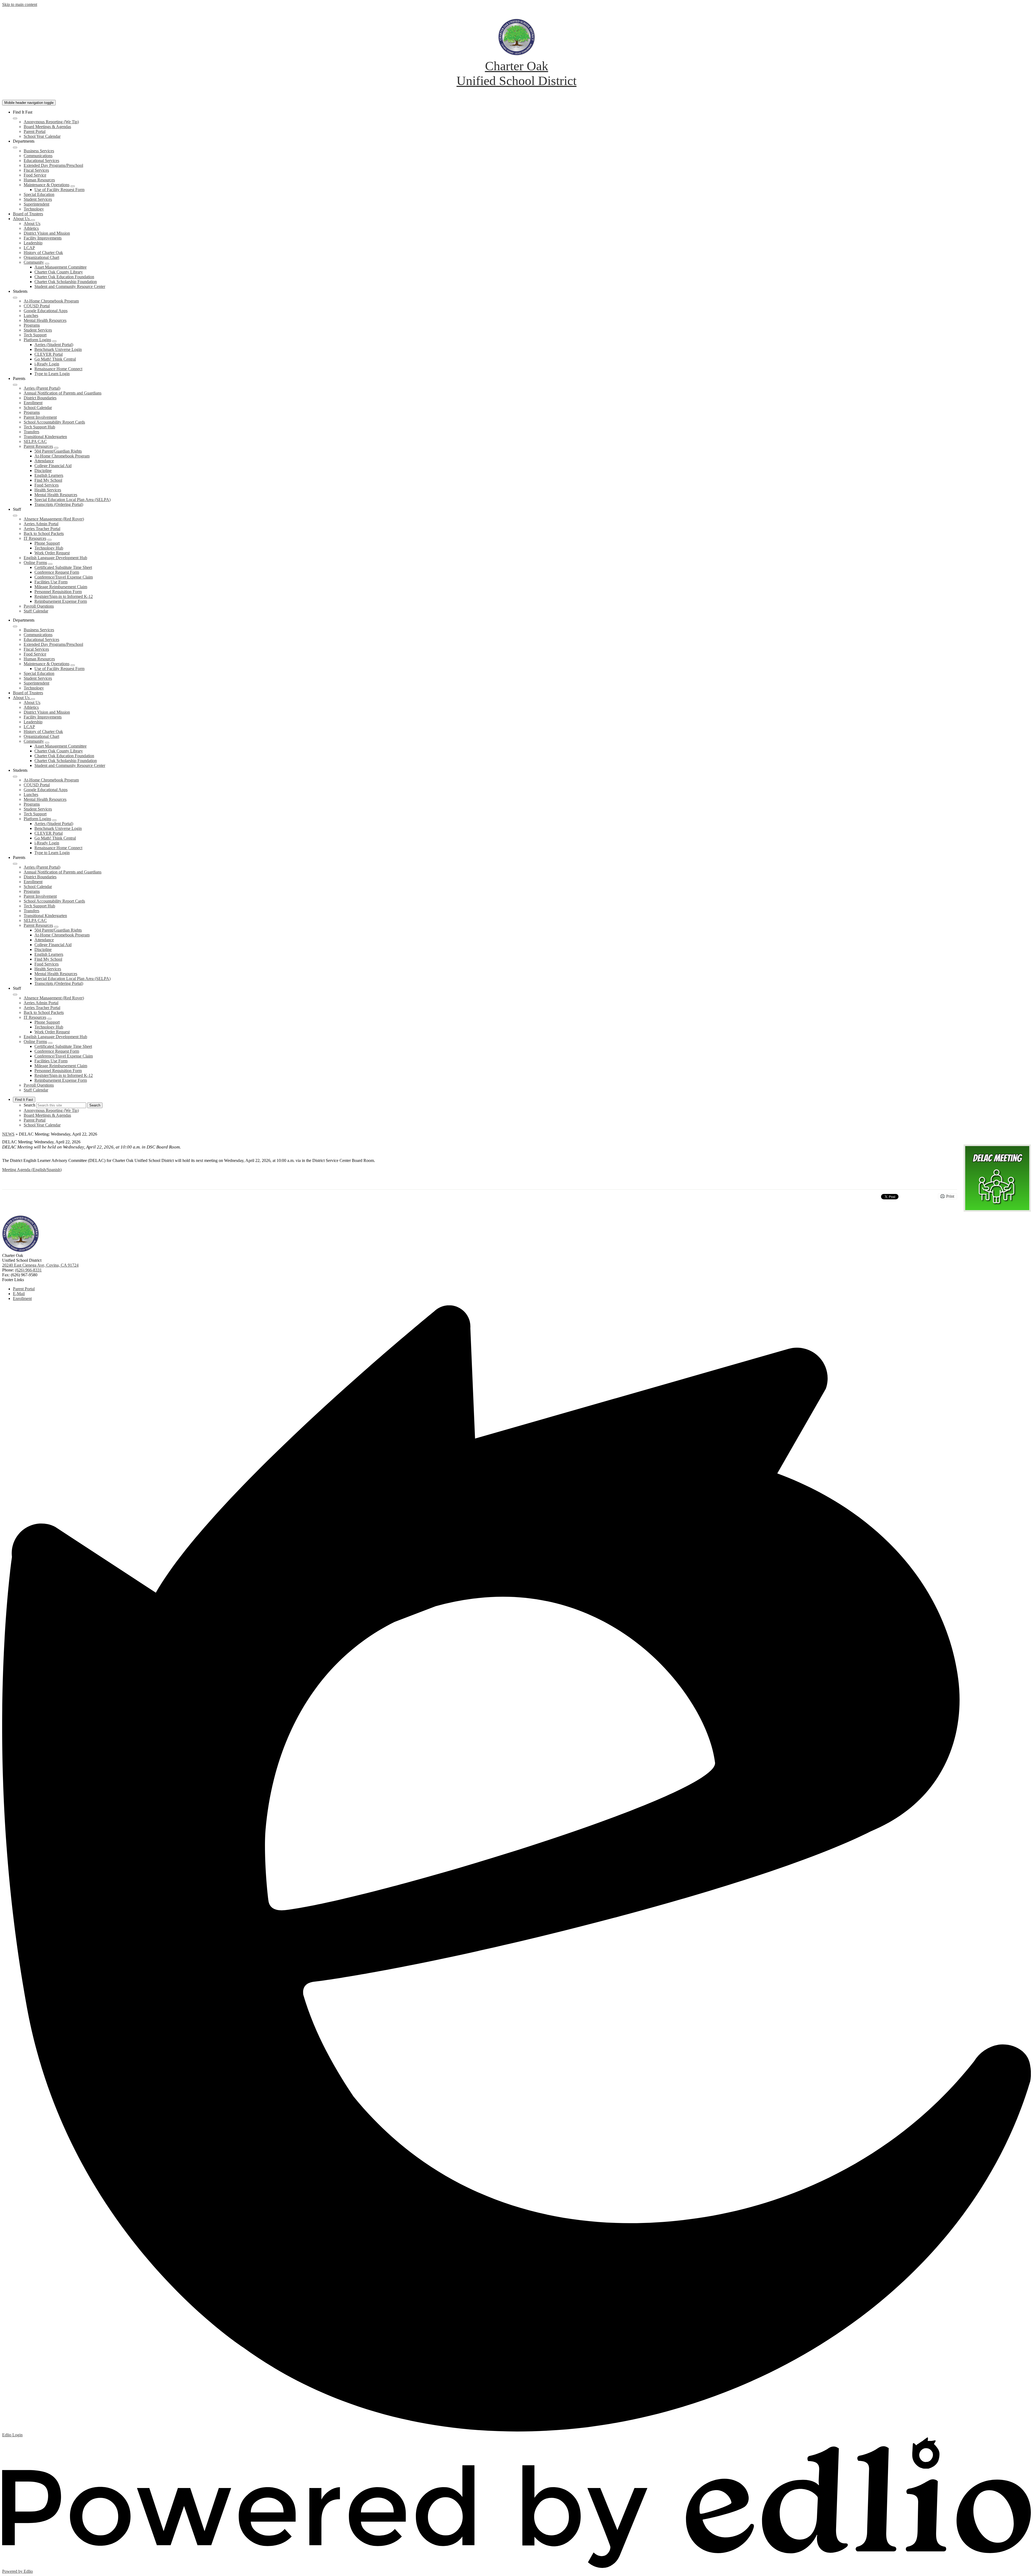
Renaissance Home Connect (58, 369)
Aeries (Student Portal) (54, 345)
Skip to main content (20, 4)
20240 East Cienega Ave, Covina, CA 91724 (40, 1265)
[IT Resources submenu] (49, 540)
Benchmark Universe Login (58, 349)
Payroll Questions (39, 606)
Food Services (47, 485)
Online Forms (35, 563)
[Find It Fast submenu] (15, 118)
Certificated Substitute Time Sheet (63, 567)
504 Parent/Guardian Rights (58, 451)
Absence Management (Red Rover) (54, 519)
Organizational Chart (41, 257)
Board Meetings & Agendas (47, 127)
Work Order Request (52, 553)
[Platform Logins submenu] (54, 341)
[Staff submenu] (15, 516)
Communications (38, 156)
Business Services (39, 151)
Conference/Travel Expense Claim (64, 577)
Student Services (38, 199)
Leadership (33, 243)
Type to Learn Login (52, 374)
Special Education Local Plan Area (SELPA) (72, 500)
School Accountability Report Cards (54, 422)
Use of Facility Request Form (59, 190)
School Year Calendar (42, 136)
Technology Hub (49, 548)
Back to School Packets (44, 533)
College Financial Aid (53, 466)
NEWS (8, 1134)
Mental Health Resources (45, 320)
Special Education (39, 194)
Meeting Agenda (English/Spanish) (32, 1170)
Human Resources (39, 180)
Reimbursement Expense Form (61, 601)
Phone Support (47, 543)
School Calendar (38, 408)
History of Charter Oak (43, 253)
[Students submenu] (15, 298)
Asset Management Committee (61, 267)
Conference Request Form (57, 572)
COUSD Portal (37, 306)
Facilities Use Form (51, 582)
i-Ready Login (47, 364)
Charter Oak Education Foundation (64, 277)
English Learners (49, 475)
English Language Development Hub (55, 558)
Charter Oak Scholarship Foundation (66, 282)
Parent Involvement (40, 417)
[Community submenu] (47, 264)
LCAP (29, 248)
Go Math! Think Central (55, 359)
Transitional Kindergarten (45, 437)
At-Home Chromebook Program (51, 301)
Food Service (35, 175)
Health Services (48, 490)
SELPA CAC (35, 441)
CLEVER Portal (49, 354)
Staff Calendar (36, 611)
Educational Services (41, 161)
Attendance (44, 461)
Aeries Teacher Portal (42, 529)
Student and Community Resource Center (70, 286)
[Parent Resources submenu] (56, 448)
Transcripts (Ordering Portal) (59, 504)
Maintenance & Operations (47, 185)
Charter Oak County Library (59, 272)
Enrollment (33, 403)
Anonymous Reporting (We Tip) (51, 122)
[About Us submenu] (33, 220)
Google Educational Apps (46, 311)
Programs (32, 325)
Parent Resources (38, 446)
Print (950, 1196)
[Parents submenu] (15, 385)
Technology (34, 209)
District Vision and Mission (47, 233)
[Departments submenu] (15, 147)
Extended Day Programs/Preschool (53, 165)
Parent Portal (35, 131)
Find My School (48, 480)
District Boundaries (40, 398)
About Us (32, 223)
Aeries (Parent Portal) (42, 388)
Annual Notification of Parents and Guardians (63, 393)
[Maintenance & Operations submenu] (73, 186)
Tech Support (35, 335)
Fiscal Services (36, 170)
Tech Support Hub (39, 427)
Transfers (31, 432)
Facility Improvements (43, 238)
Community (34, 262)
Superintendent (36, 204)
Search (29, 1105)
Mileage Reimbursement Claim (61, 587)
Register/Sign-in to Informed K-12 (64, 596)
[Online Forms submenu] (50, 564)
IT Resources (35, 538)
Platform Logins (37, 340)
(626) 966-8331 (28, 1270)
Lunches (31, 316)
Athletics (31, 228)
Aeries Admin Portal (41, 524)
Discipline (43, 471)
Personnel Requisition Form (58, 592)
